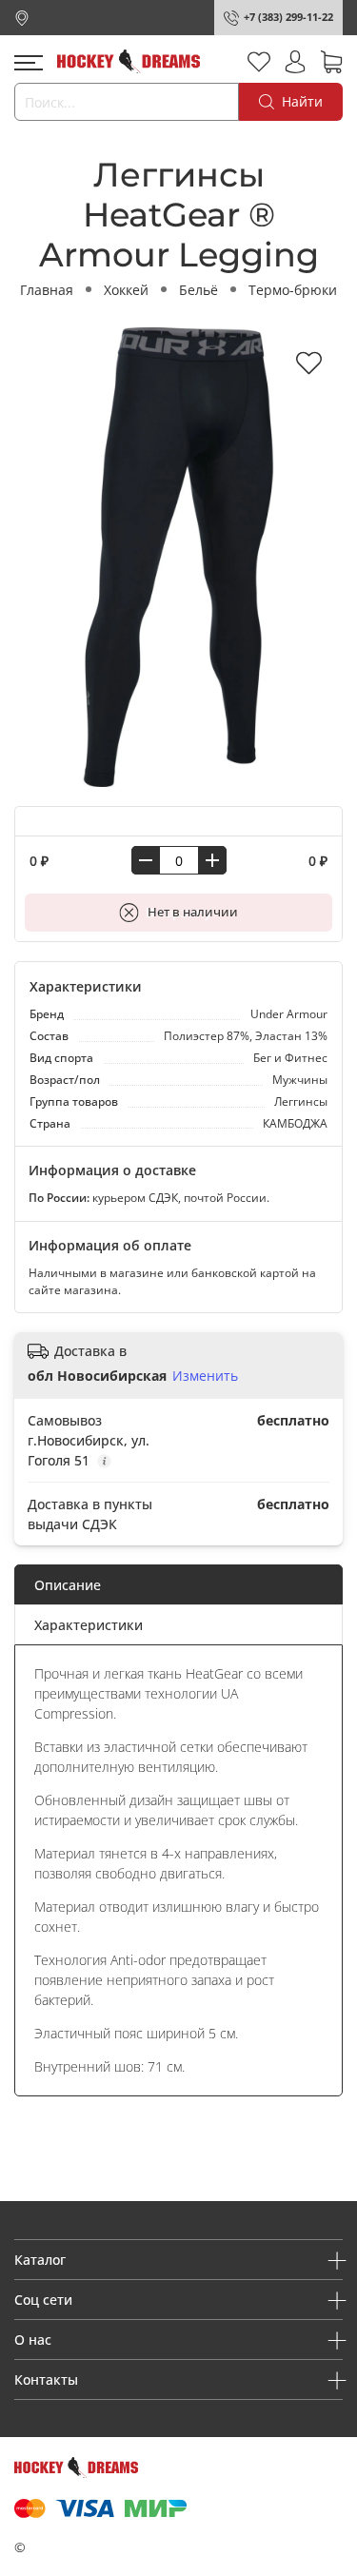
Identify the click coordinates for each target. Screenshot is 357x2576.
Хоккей (126, 290)
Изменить (205, 1376)
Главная (47, 290)
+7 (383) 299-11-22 (288, 17)
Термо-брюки (293, 290)
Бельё (198, 290)
